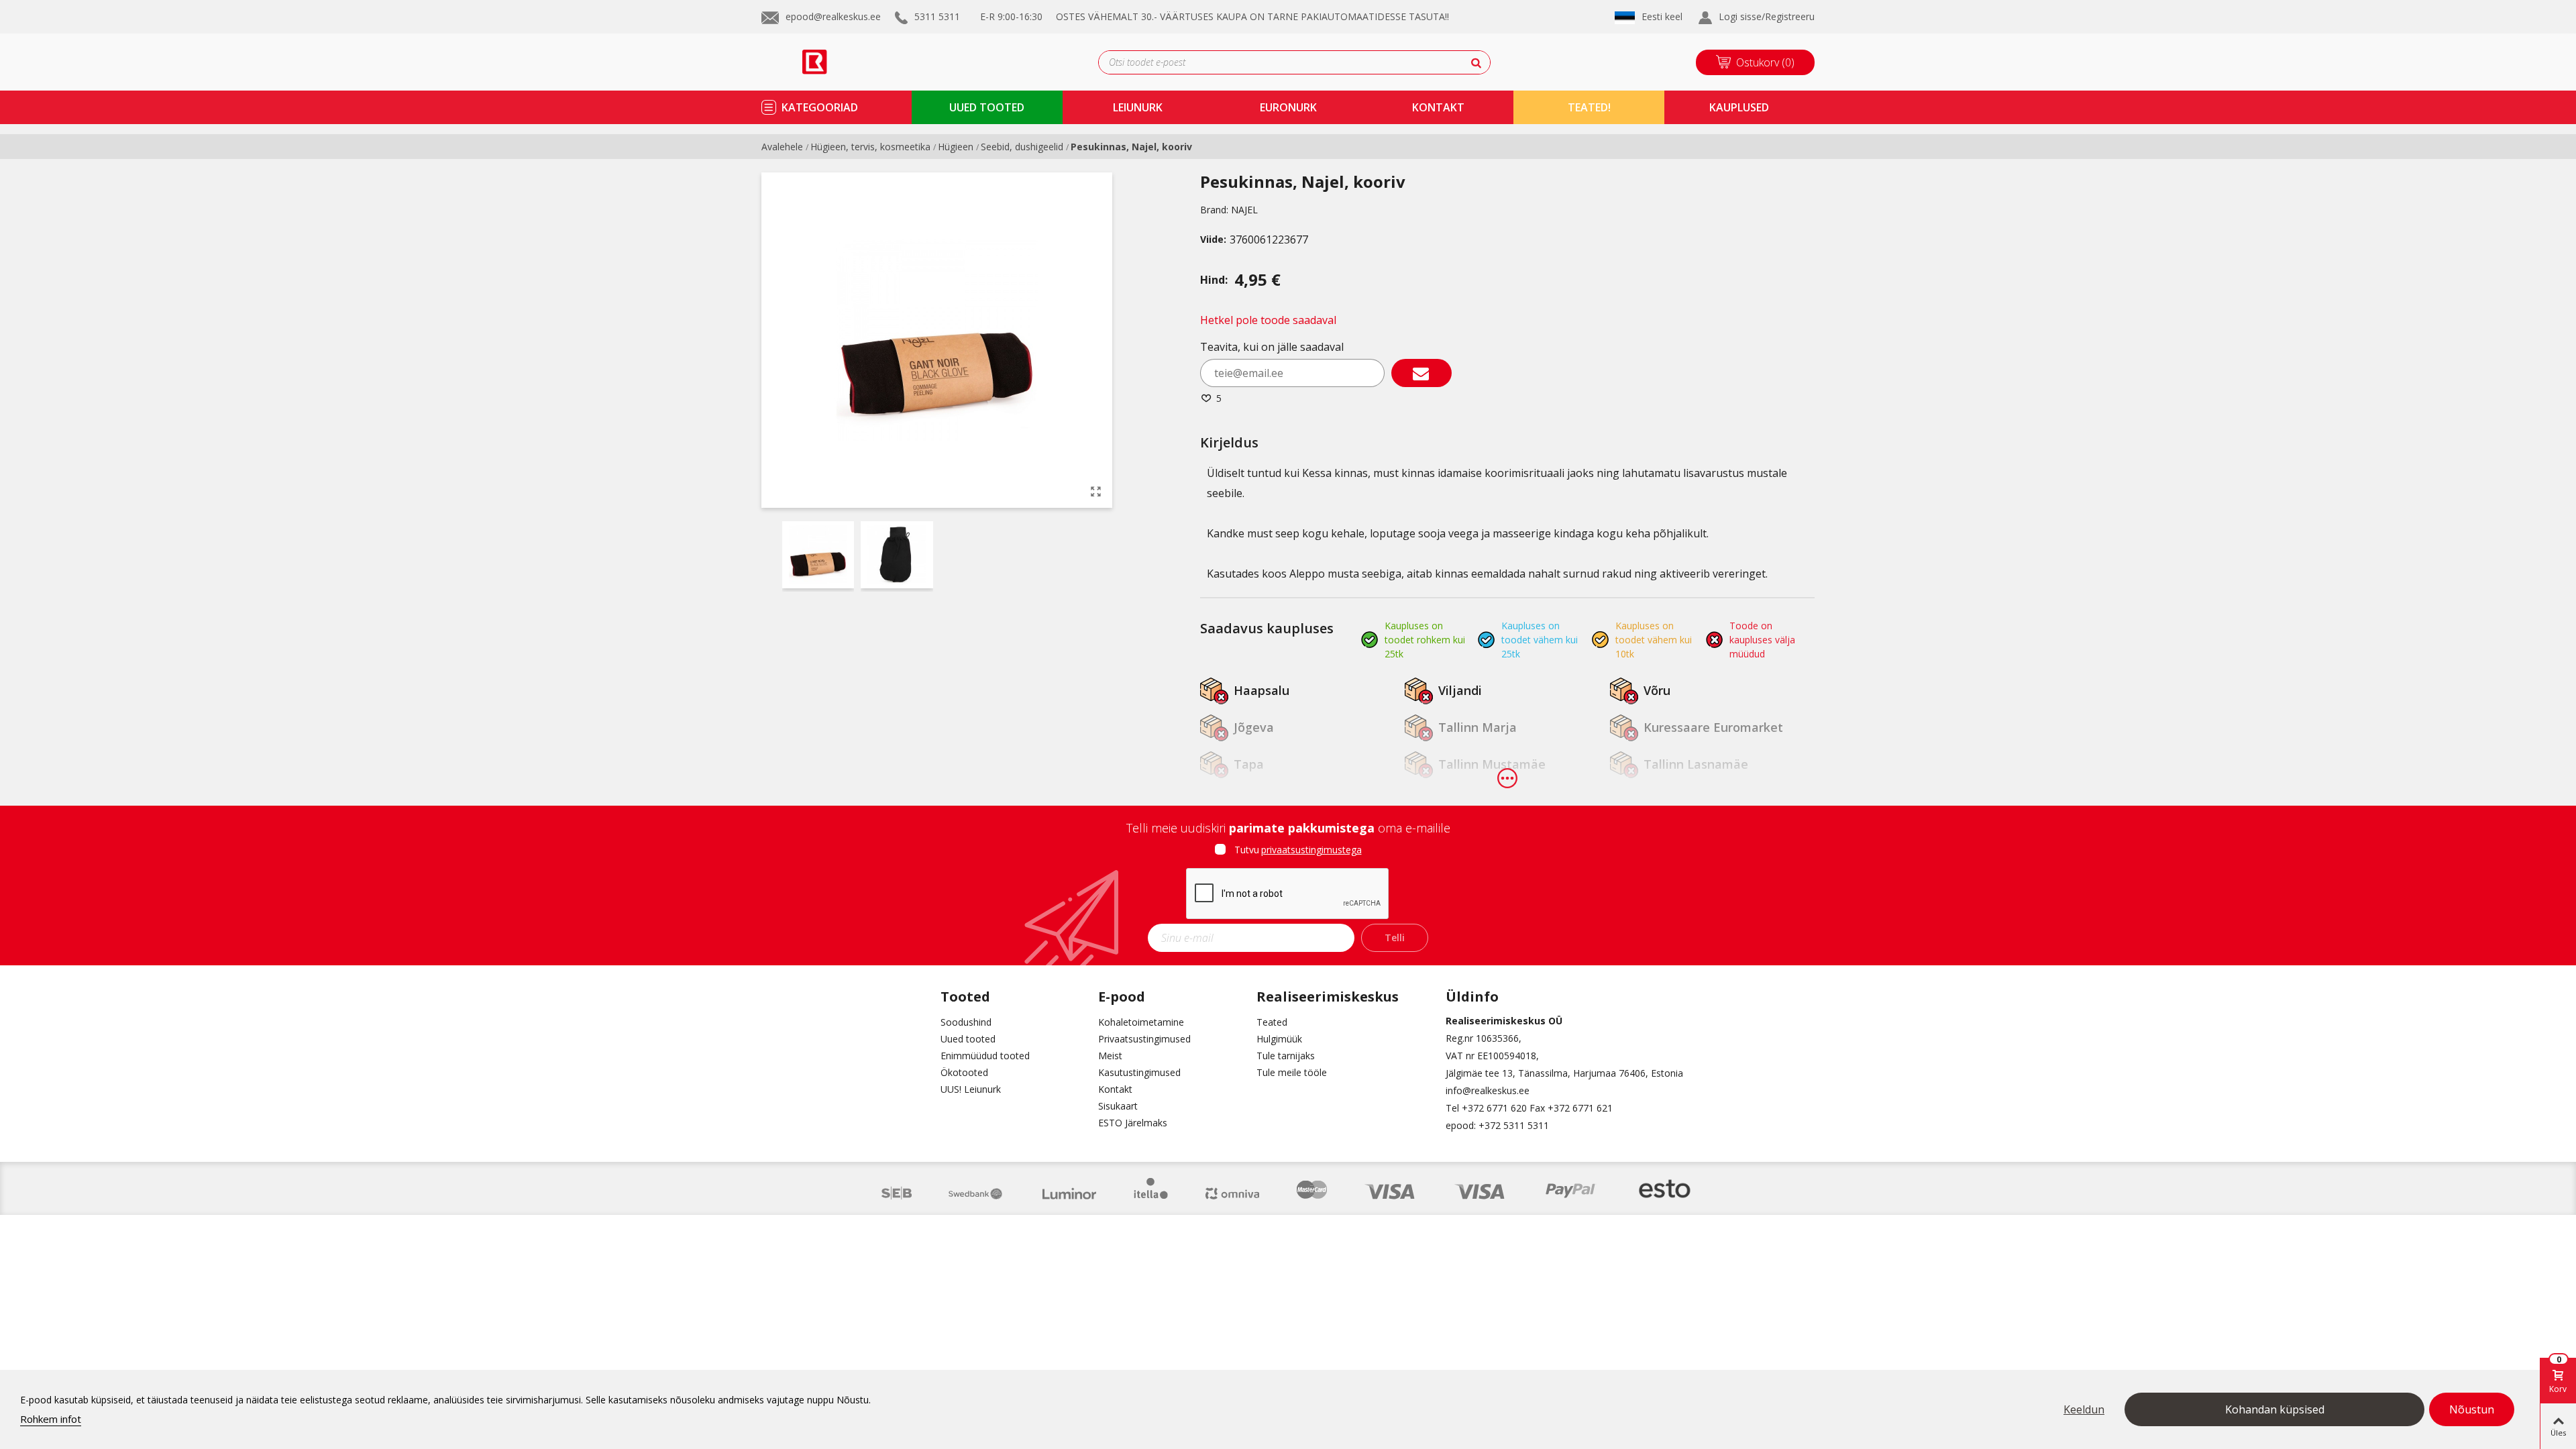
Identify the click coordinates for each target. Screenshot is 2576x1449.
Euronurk (1288, 107)
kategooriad (820, 107)
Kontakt (1115, 1089)
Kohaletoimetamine (1141, 1022)
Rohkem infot (51, 1419)
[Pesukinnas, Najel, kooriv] (1095, 491)
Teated (1272, 1022)
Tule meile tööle (1292, 1072)
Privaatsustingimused (1144, 1039)
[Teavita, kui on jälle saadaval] (1421, 373)
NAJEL (1244, 210)
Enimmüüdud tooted (985, 1056)
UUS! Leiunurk (971, 1089)
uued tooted (987, 107)
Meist (1110, 1056)
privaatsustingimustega (1311, 850)
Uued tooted (968, 1039)
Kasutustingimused (1139, 1072)
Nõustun (2472, 1409)
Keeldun (2084, 1409)
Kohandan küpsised (2275, 1409)
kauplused (1739, 107)
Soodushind (966, 1022)
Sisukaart (1118, 1106)
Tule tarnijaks (1286, 1056)
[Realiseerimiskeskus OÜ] (830, 62)
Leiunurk (1138, 107)
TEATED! (1589, 107)
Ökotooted (964, 1072)
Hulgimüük (1279, 1039)
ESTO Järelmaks (1133, 1123)
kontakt (1438, 107)
